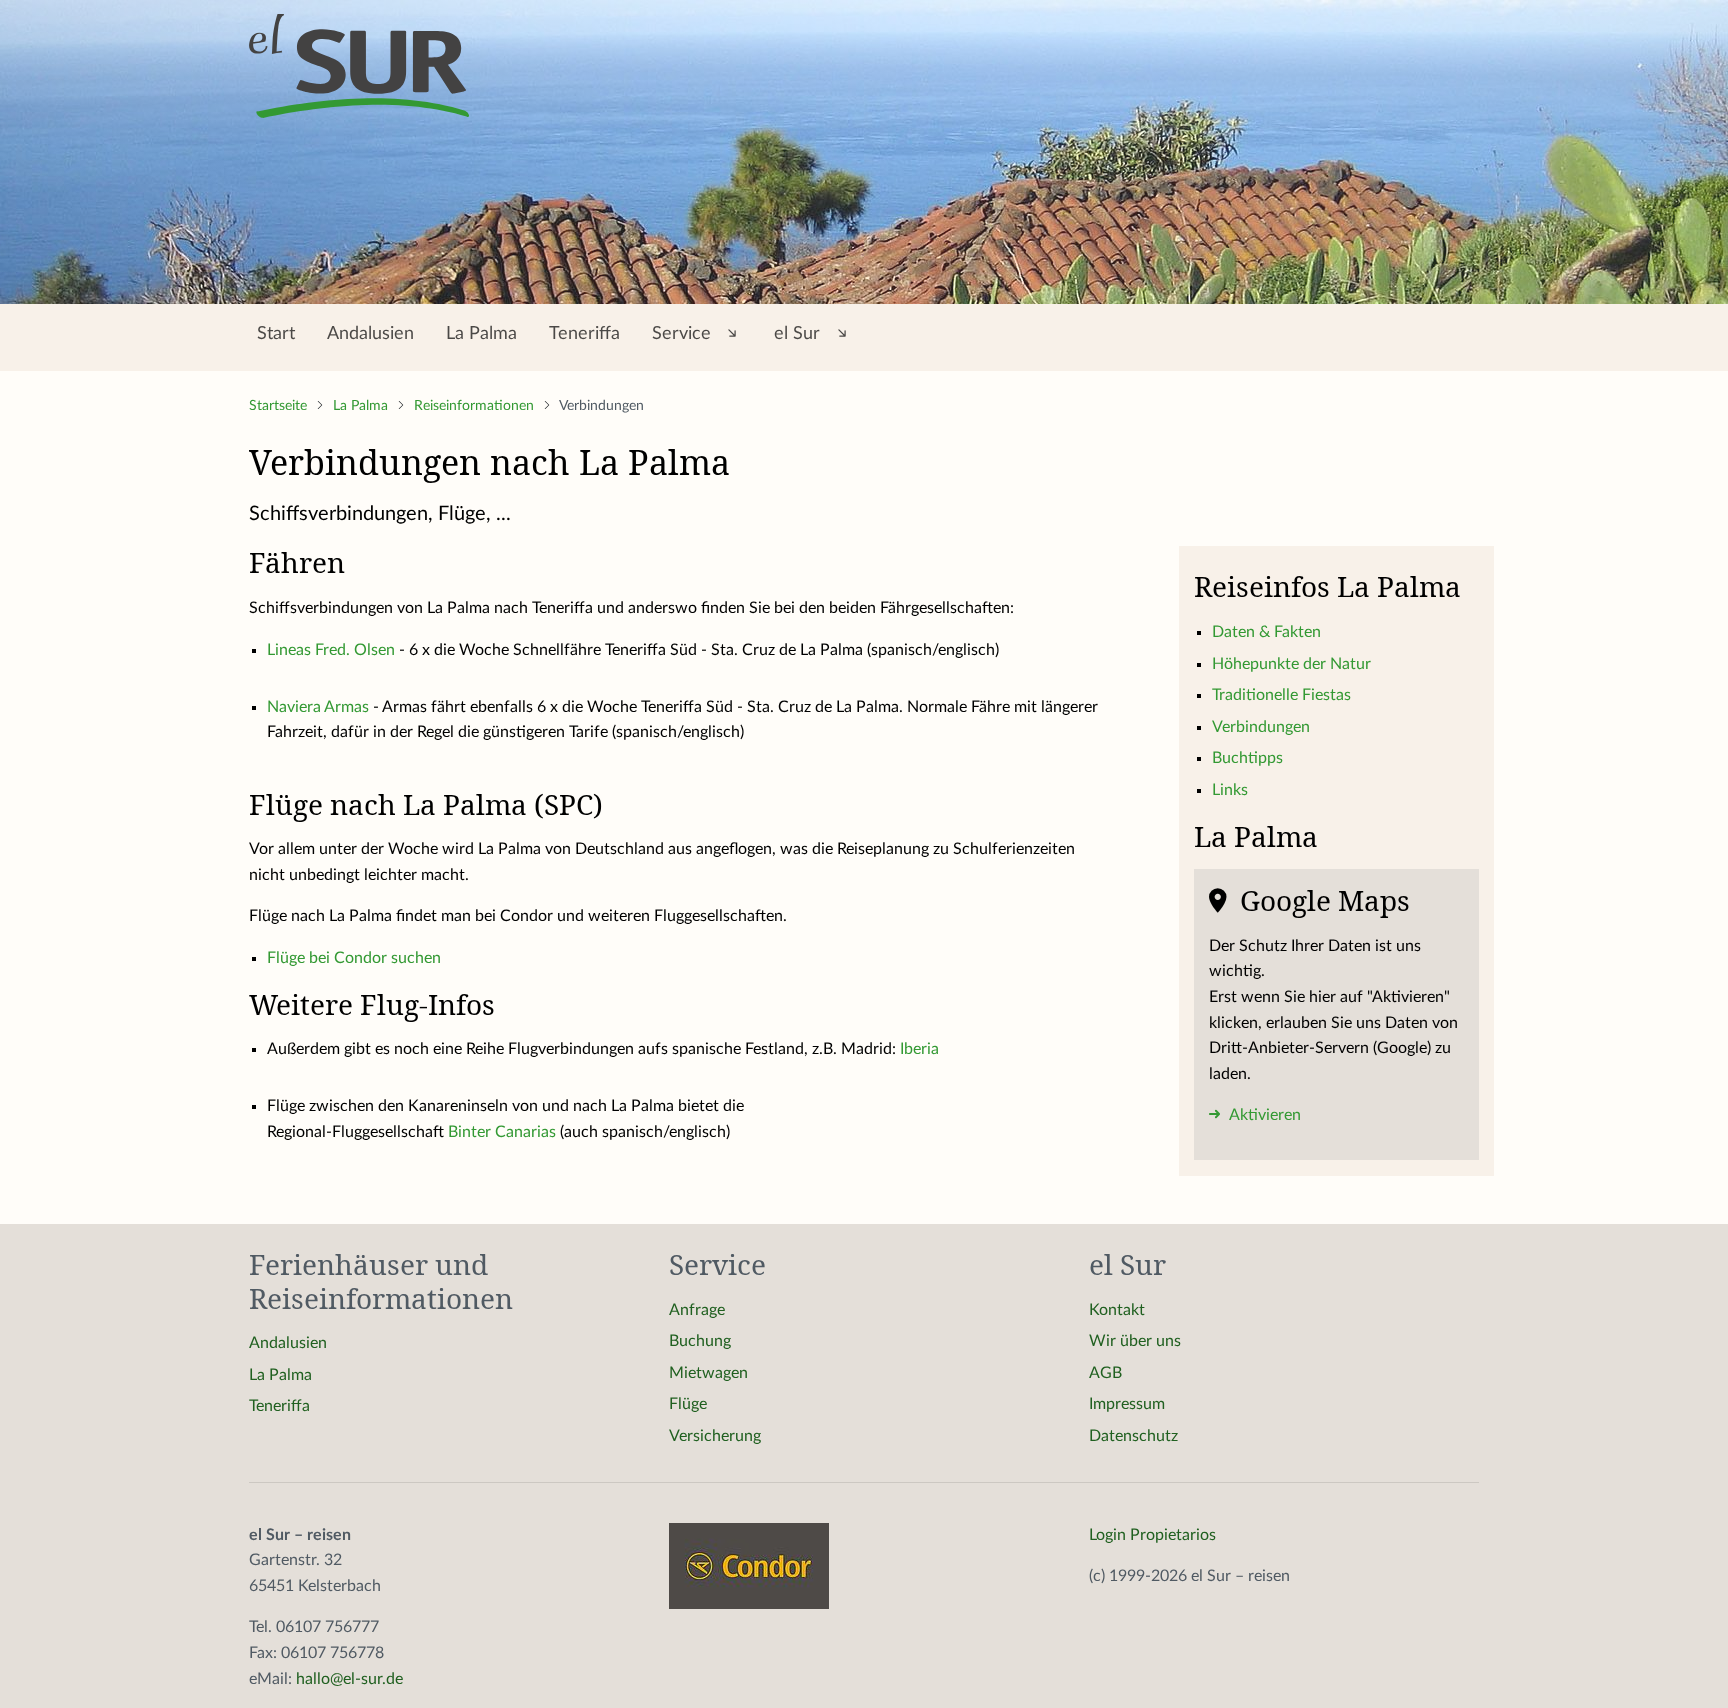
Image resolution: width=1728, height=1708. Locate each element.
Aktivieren (1263, 1115)
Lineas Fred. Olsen (331, 650)
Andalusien (370, 334)
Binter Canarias (502, 1132)
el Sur (799, 334)
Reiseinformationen (476, 406)
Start (276, 334)
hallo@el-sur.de (349, 1679)
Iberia (919, 1049)
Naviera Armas (318, 707)
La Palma (481, 334)
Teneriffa (584, 334)
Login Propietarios (1152, 1535)
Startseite (280, 406)
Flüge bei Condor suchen (354, 958)
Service (684, 334)
